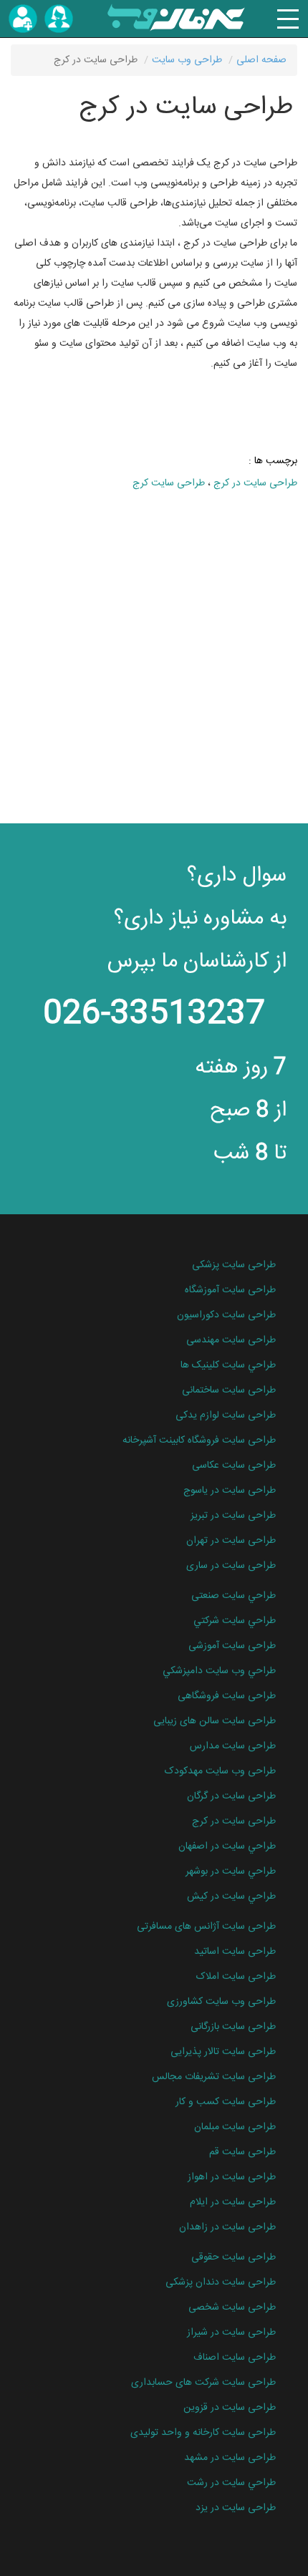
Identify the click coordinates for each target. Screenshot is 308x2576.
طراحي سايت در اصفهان (227, 1846)
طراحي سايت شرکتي (235, 1621)
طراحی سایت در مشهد (230, 2458)
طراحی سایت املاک (236, 1977)
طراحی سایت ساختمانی (229, 1390)
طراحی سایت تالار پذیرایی (223, 2052)
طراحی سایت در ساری (231, 1566)
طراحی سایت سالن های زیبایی (215, 1721)
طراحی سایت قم (242, 2152)
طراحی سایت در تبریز (233, 1516)
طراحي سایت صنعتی (234, 1596)
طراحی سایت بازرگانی (233, 2027)
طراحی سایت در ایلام (233, 2202)
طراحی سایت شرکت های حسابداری (203, 2383)
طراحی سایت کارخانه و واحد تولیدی (203, 2433)
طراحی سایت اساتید (235, 1952)
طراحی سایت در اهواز (232, 2177)
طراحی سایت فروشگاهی (227, 1696)
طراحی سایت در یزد (236, 2508)
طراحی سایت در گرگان (231, 1796)
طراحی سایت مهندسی (231, 1340)
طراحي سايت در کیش (231, 1897)
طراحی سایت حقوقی (234, 2257)
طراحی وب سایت (187, 60)
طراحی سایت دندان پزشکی (221, 2282)
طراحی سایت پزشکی (234, 1265)
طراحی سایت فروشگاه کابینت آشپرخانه (199, 1440)
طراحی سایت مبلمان (235, 2127)
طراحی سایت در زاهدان (227, 2227)
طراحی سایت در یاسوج (230, 1491)
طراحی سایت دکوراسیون (226, 1315)
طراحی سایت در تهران (231, 1541)
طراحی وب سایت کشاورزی (221, 2002)
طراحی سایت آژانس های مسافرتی (206, 1927)
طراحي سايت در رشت (231, 2483)
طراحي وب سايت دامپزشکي (219, 1671)
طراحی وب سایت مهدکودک (220, 1771)
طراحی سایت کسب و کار (226, 2102)
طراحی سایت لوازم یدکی (226, 1415)
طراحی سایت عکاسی (234, 1466)
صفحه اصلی (261, 60)
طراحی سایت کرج (169, 483)
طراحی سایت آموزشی (232, 1646)
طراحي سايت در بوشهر (231, 1872)
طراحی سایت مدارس (233, 1746)
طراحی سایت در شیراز (231, 2333)
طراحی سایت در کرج (255, 483)
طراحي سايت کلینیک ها (228, 1365)
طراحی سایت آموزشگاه (230, 1290)
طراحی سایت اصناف (235, 2358)
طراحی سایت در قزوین (230, 2408)
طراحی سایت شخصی (232, 2308)
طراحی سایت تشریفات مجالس (214, 2077)
